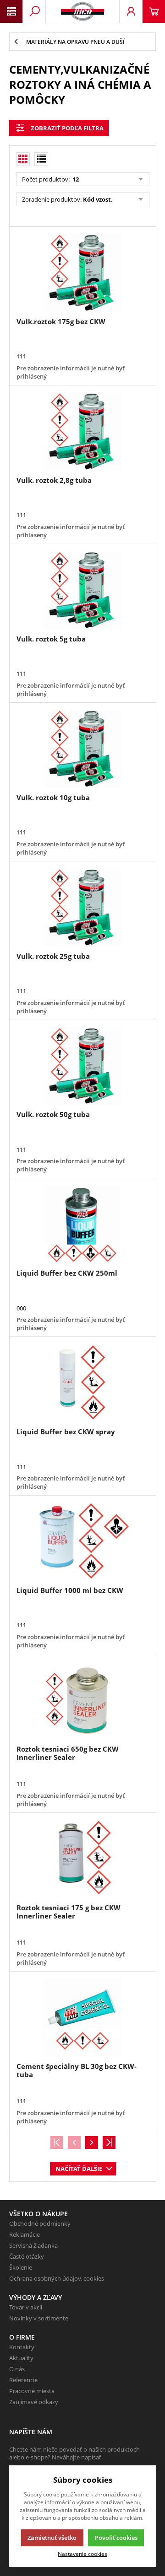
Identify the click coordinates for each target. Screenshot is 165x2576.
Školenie (21, 2267)
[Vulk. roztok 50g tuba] (82, 1066)
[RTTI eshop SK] (82, 11)
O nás (17, 2369)
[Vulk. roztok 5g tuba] (82, 590)
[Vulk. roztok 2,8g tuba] (82, 432)
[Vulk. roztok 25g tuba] (82, 908)
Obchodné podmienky (40, 2223)
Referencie (23, 2380)
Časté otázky (27, 2256)
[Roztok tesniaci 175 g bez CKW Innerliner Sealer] (82, 1859)
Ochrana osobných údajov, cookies (57, 2278)
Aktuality (21, 2358)
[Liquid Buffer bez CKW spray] (82, 1383)
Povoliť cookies (116, 2538)
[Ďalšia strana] (92, 2143)
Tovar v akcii (26, 2307)
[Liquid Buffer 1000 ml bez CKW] (82, 1542)
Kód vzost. (98, 199)
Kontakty (22, 2347)
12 (75, 179)
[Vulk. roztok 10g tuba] (82, 749)
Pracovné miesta (32, 2391)
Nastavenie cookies (82, 2554)
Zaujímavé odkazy (34, 2402)
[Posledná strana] (109, 2143)
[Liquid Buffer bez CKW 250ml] (82, 1224)
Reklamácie (25, 2234)
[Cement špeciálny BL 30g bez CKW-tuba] (82, 2018)
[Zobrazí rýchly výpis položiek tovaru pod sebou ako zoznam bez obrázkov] (41, 159)
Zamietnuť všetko (52, 2538)
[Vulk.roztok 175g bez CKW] (82, 273)
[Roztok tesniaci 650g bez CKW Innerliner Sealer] (82, 1700)
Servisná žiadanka (33, 2245)
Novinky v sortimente (39, 2318)
